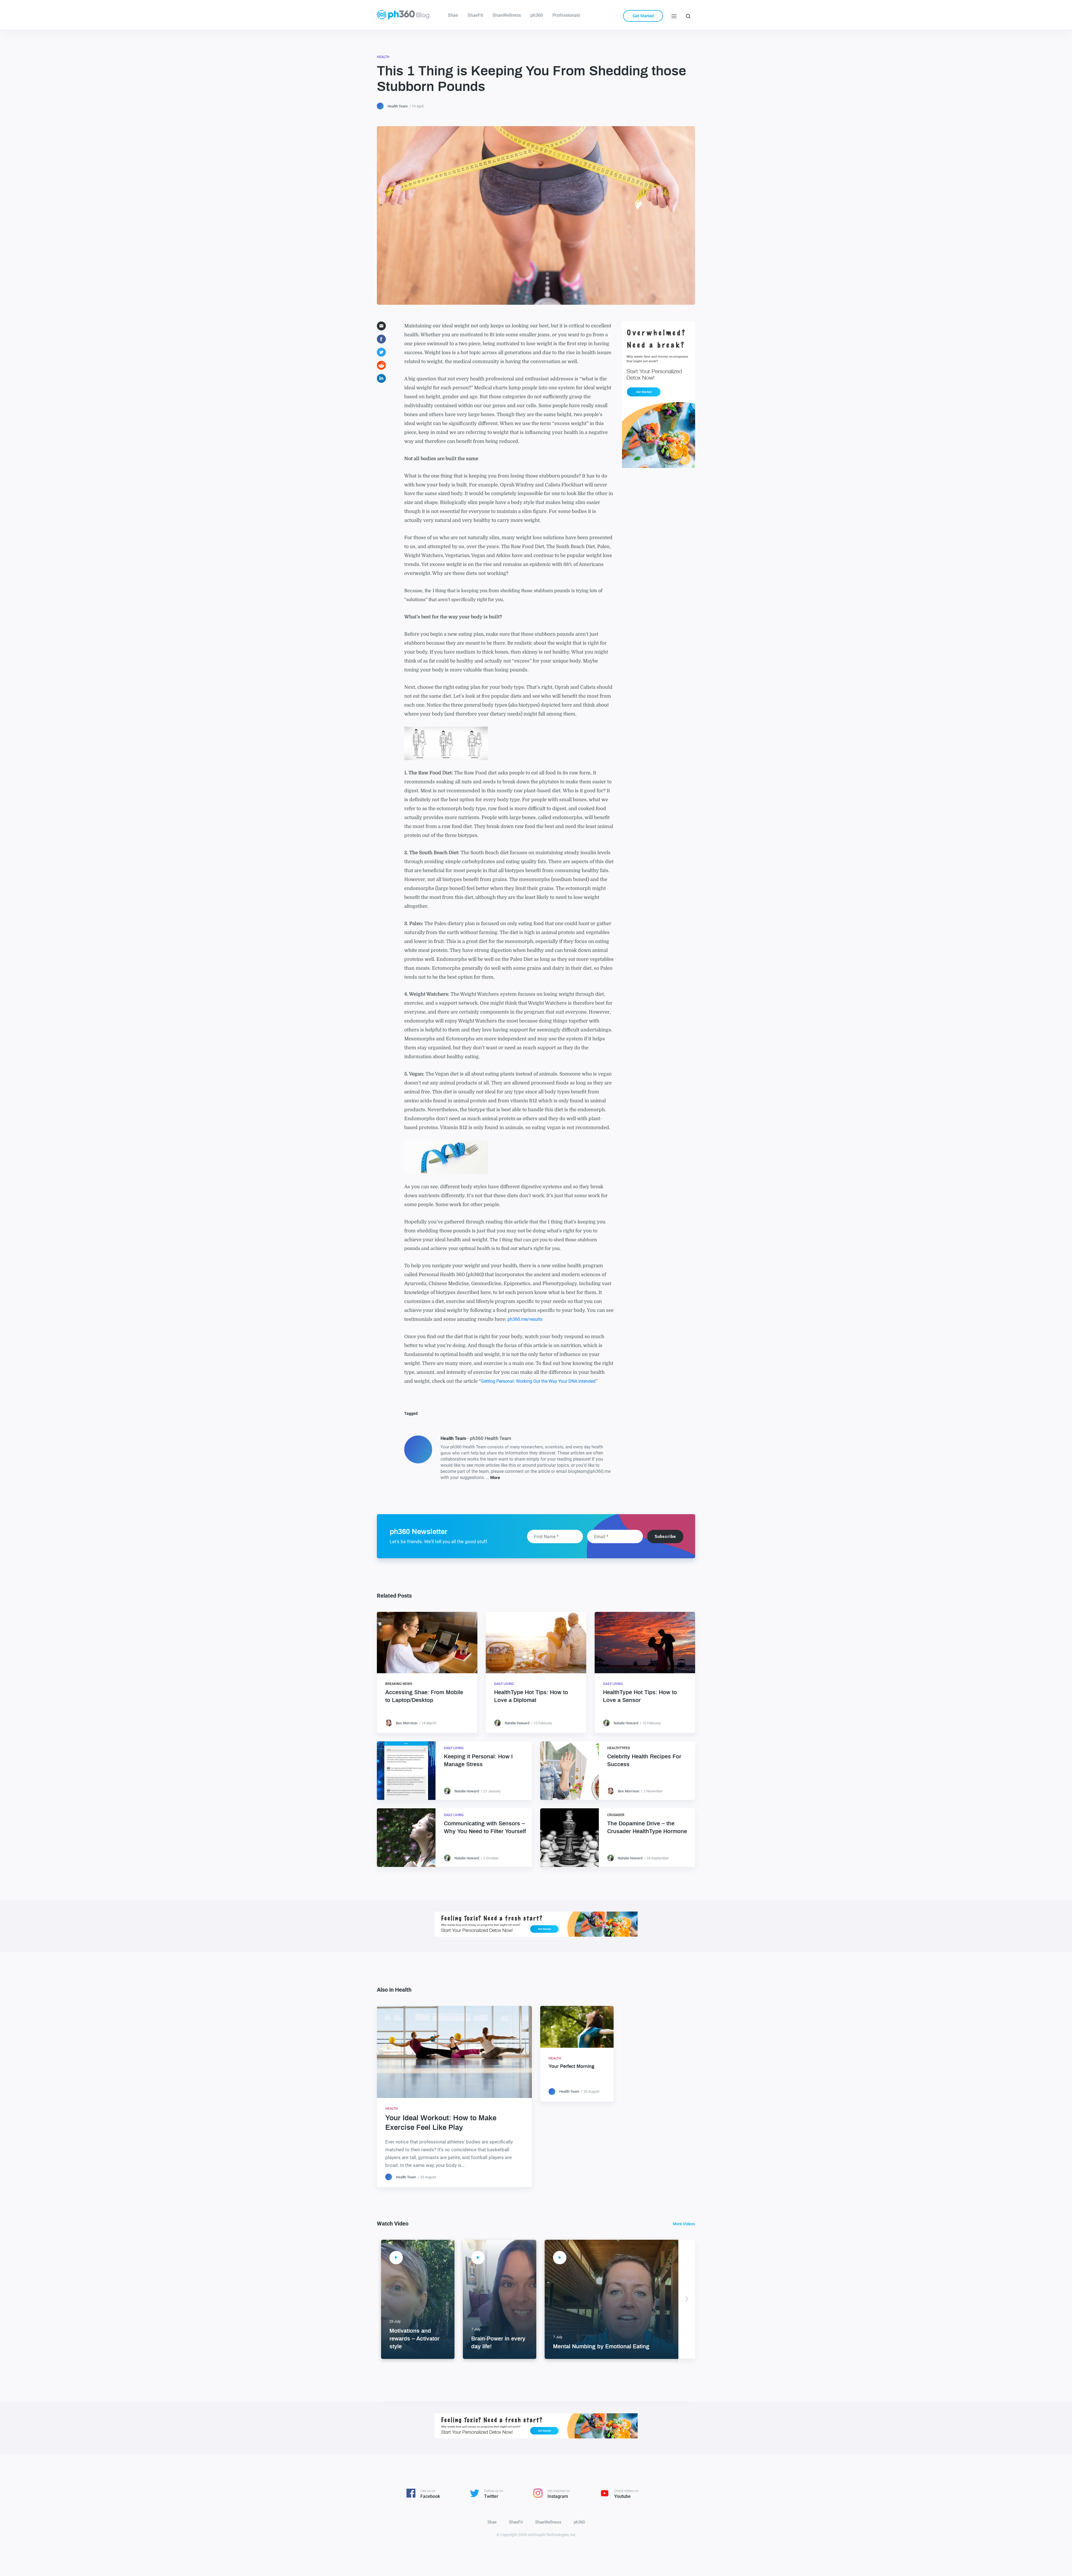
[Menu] (674, 16)
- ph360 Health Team (476, 1438)
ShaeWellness (507, 15)
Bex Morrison (407, 1723)
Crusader (616, 1815)
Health (383, 57)
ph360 (537, 15)
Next (687, 2299)
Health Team (398, 106)
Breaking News (399, 1684)
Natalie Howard (517, 1723)
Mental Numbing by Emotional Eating (601, 2347)
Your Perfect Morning (571, 2066)
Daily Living (504, 1684)
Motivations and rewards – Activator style (414, 2339)
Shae (453, 15)
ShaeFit (475, 15)
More (495, 1478)
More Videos (684, 2224)
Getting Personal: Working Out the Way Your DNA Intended (538, 1381)
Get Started (643, 16)
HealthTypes (618, 1748)
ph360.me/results (524, 1319)
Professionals (566, 15)
